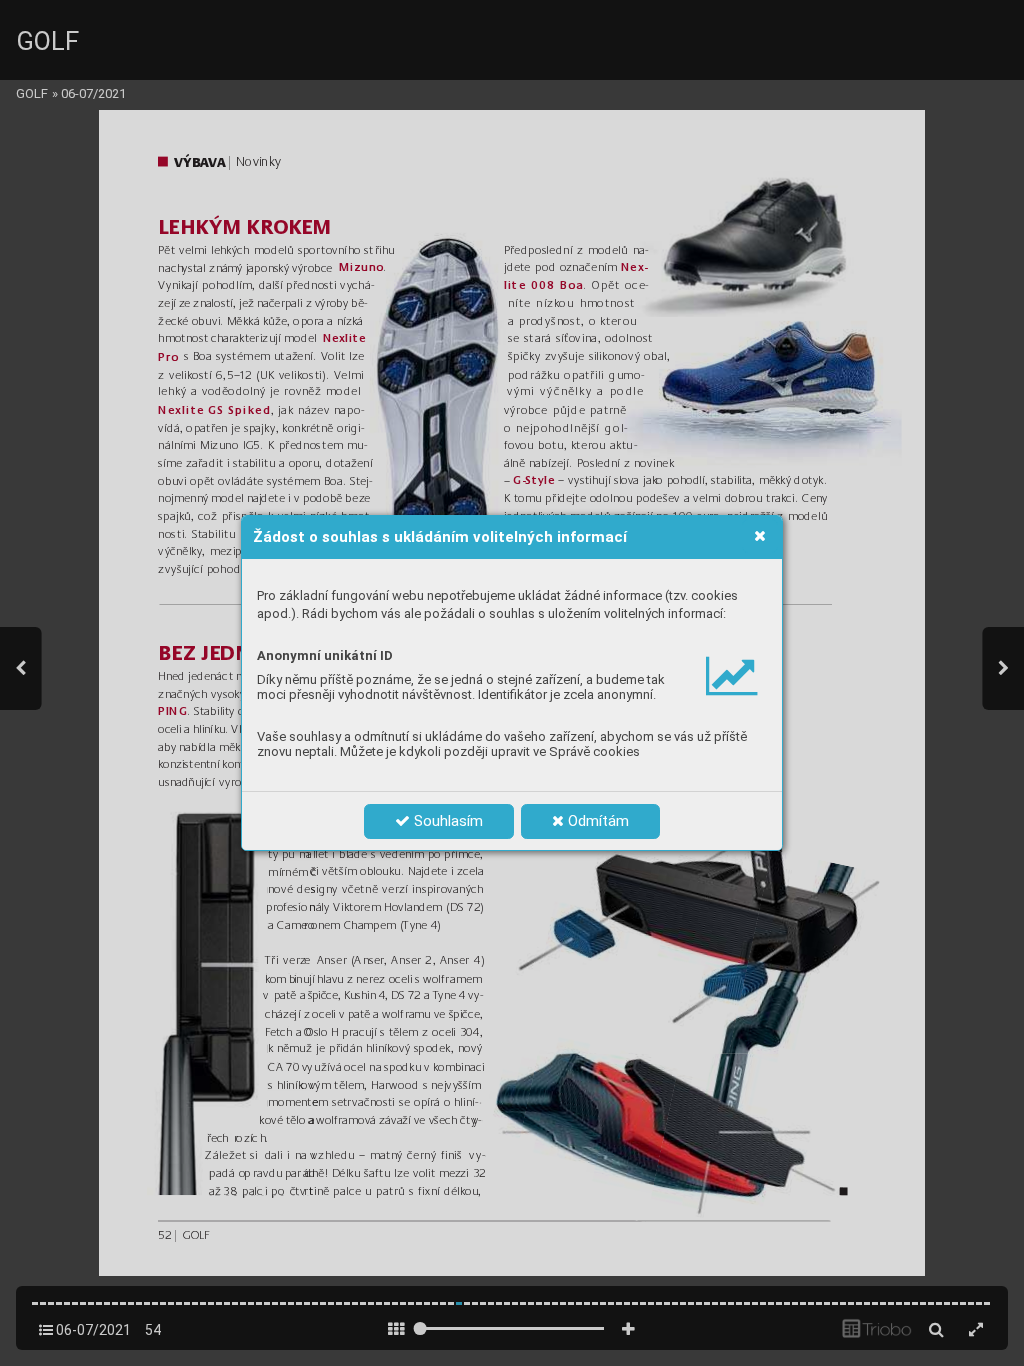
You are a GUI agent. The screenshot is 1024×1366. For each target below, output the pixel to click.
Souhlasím (446, 821)
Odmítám (596, 821)
